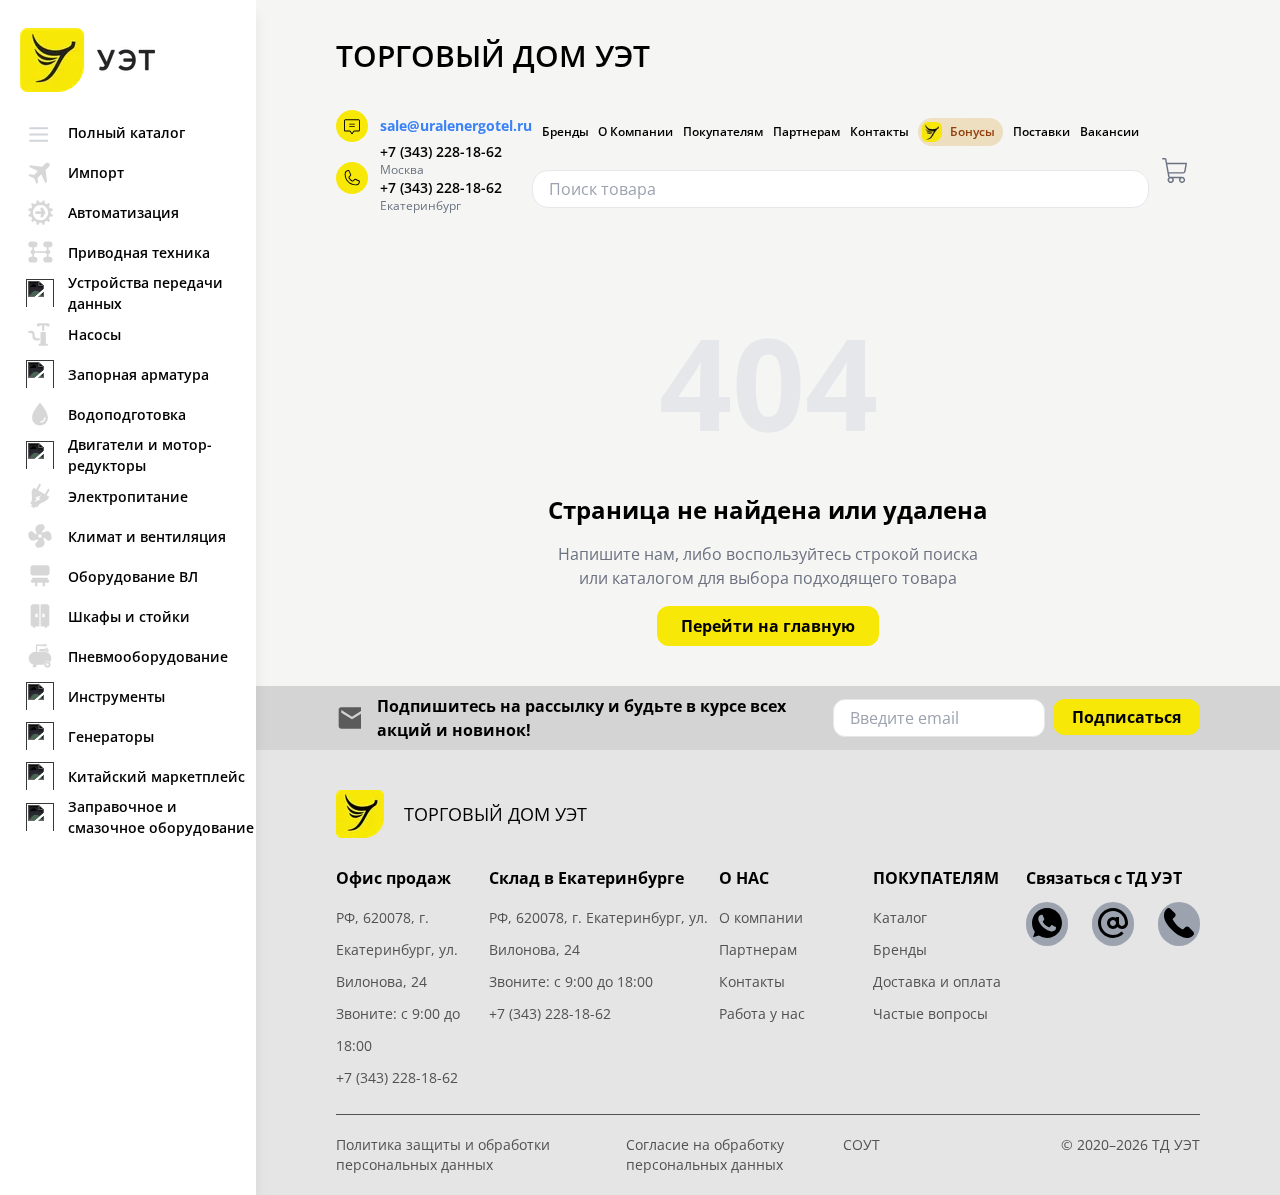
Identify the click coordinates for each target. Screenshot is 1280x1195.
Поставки (1041, 132)
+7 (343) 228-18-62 (441, 151)
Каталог (900, 917)
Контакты (879, 132)
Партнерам (806, 132)
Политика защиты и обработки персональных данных (443, 1154)
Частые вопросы (930, 1013)
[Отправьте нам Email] (1113, 924)
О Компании (635, 132)
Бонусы (972, 131)
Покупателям (723, 132)
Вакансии (1109, 132)
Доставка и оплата (937, 981)
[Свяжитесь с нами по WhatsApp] (1047, 924)
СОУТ (861, 1144)
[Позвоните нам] (1179, 924)
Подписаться (1126, 717)
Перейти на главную (768, 626)
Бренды (565, 132)
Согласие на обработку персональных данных (705, 1154)
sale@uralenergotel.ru (456, 125)
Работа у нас (762, 1013)
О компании (761, 917)
